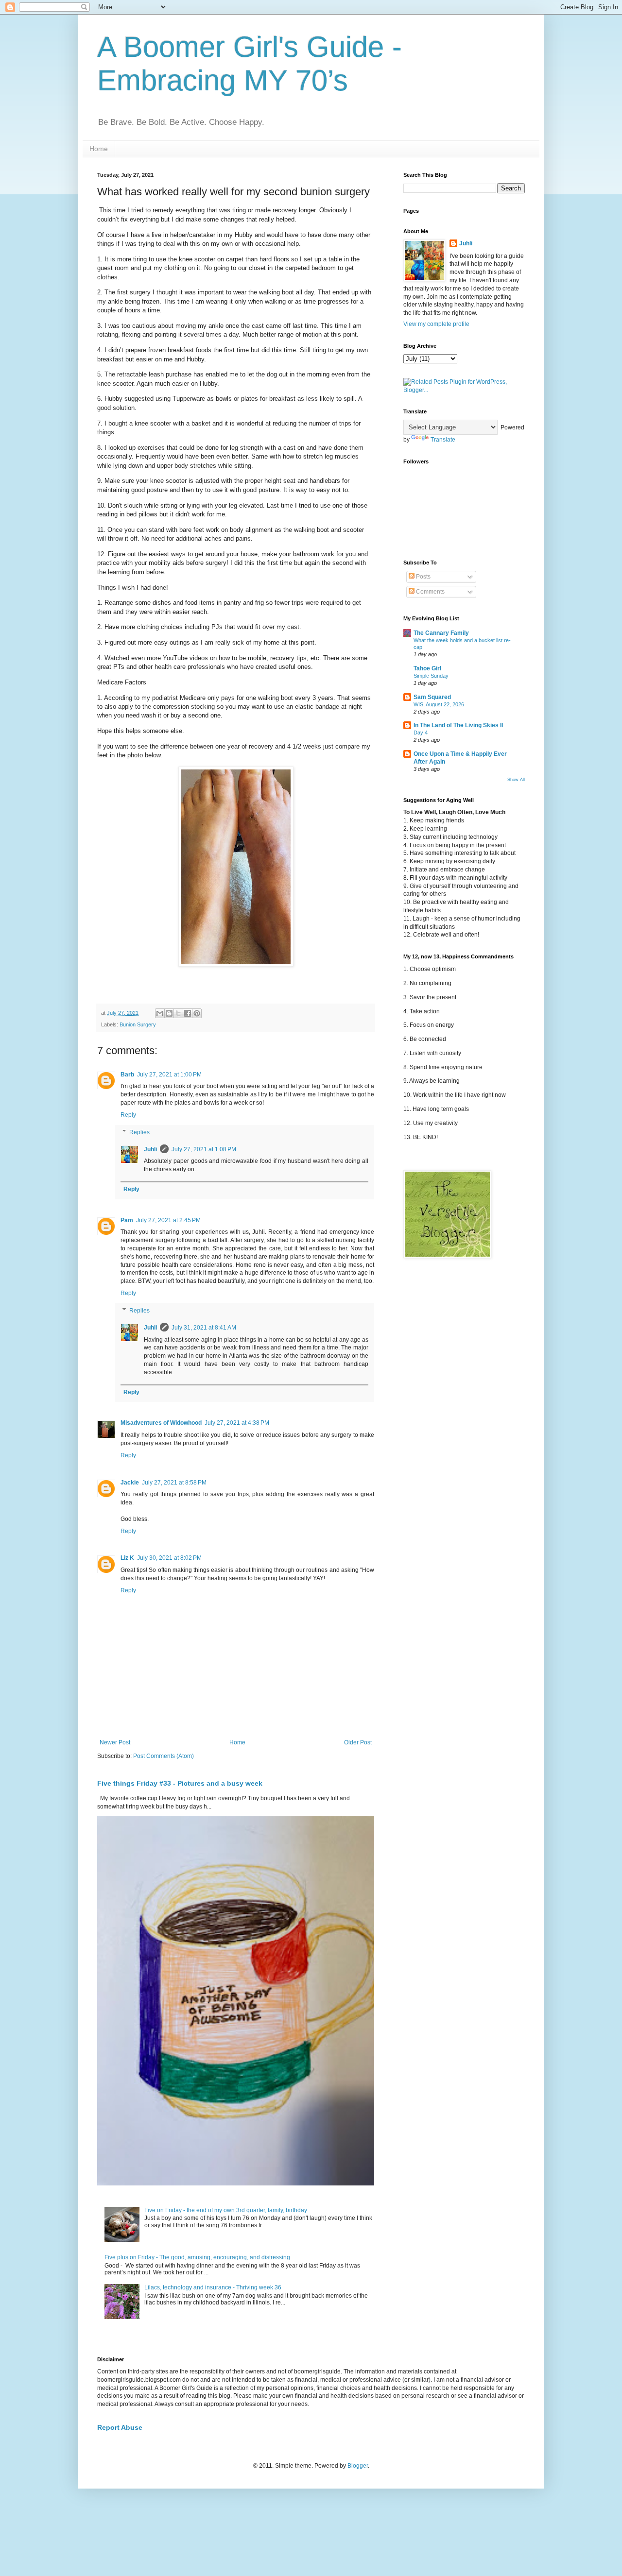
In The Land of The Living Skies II (458, 725)
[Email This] (160, 1013)
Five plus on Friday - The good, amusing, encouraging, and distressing (197, 2257)
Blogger (358, 2466)
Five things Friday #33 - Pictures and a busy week (180, 1783)
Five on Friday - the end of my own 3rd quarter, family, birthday (226, 2210)
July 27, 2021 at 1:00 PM (169, 1075)
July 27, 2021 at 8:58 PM (174, 1483)
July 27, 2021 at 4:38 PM (237, 1423)
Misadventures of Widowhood (161, 1423)
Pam (127, 1220)
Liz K (127, 1558)
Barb (127, 1075)
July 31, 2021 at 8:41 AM (204, 1328)
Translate (443, 440)
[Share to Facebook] (188, 1013)
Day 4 (421, 733)
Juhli (150, 1149)
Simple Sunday (431, 676)
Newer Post (115, 1742)
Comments (430, 592)
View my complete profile (436, 324)
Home (99, 149)
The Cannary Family (441, 633)
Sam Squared (432, 697)
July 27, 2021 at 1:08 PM (204, 1149)
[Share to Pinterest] (197, 1013)
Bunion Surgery (138, 1024)
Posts (423, 577)
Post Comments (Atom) (164, 1756)
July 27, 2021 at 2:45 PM (168, 1220)
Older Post (358, 1742)
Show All (516, 780)
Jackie (130, 1483)
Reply (128, 1115)
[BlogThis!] (169, 1013)
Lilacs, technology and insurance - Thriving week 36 (213, 2287)
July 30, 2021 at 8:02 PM (169, 1558)
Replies (139, 1132)
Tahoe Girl (427, 668)
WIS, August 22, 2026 (439, 704)
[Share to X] (178, 1013)
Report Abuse (120, 2427)
